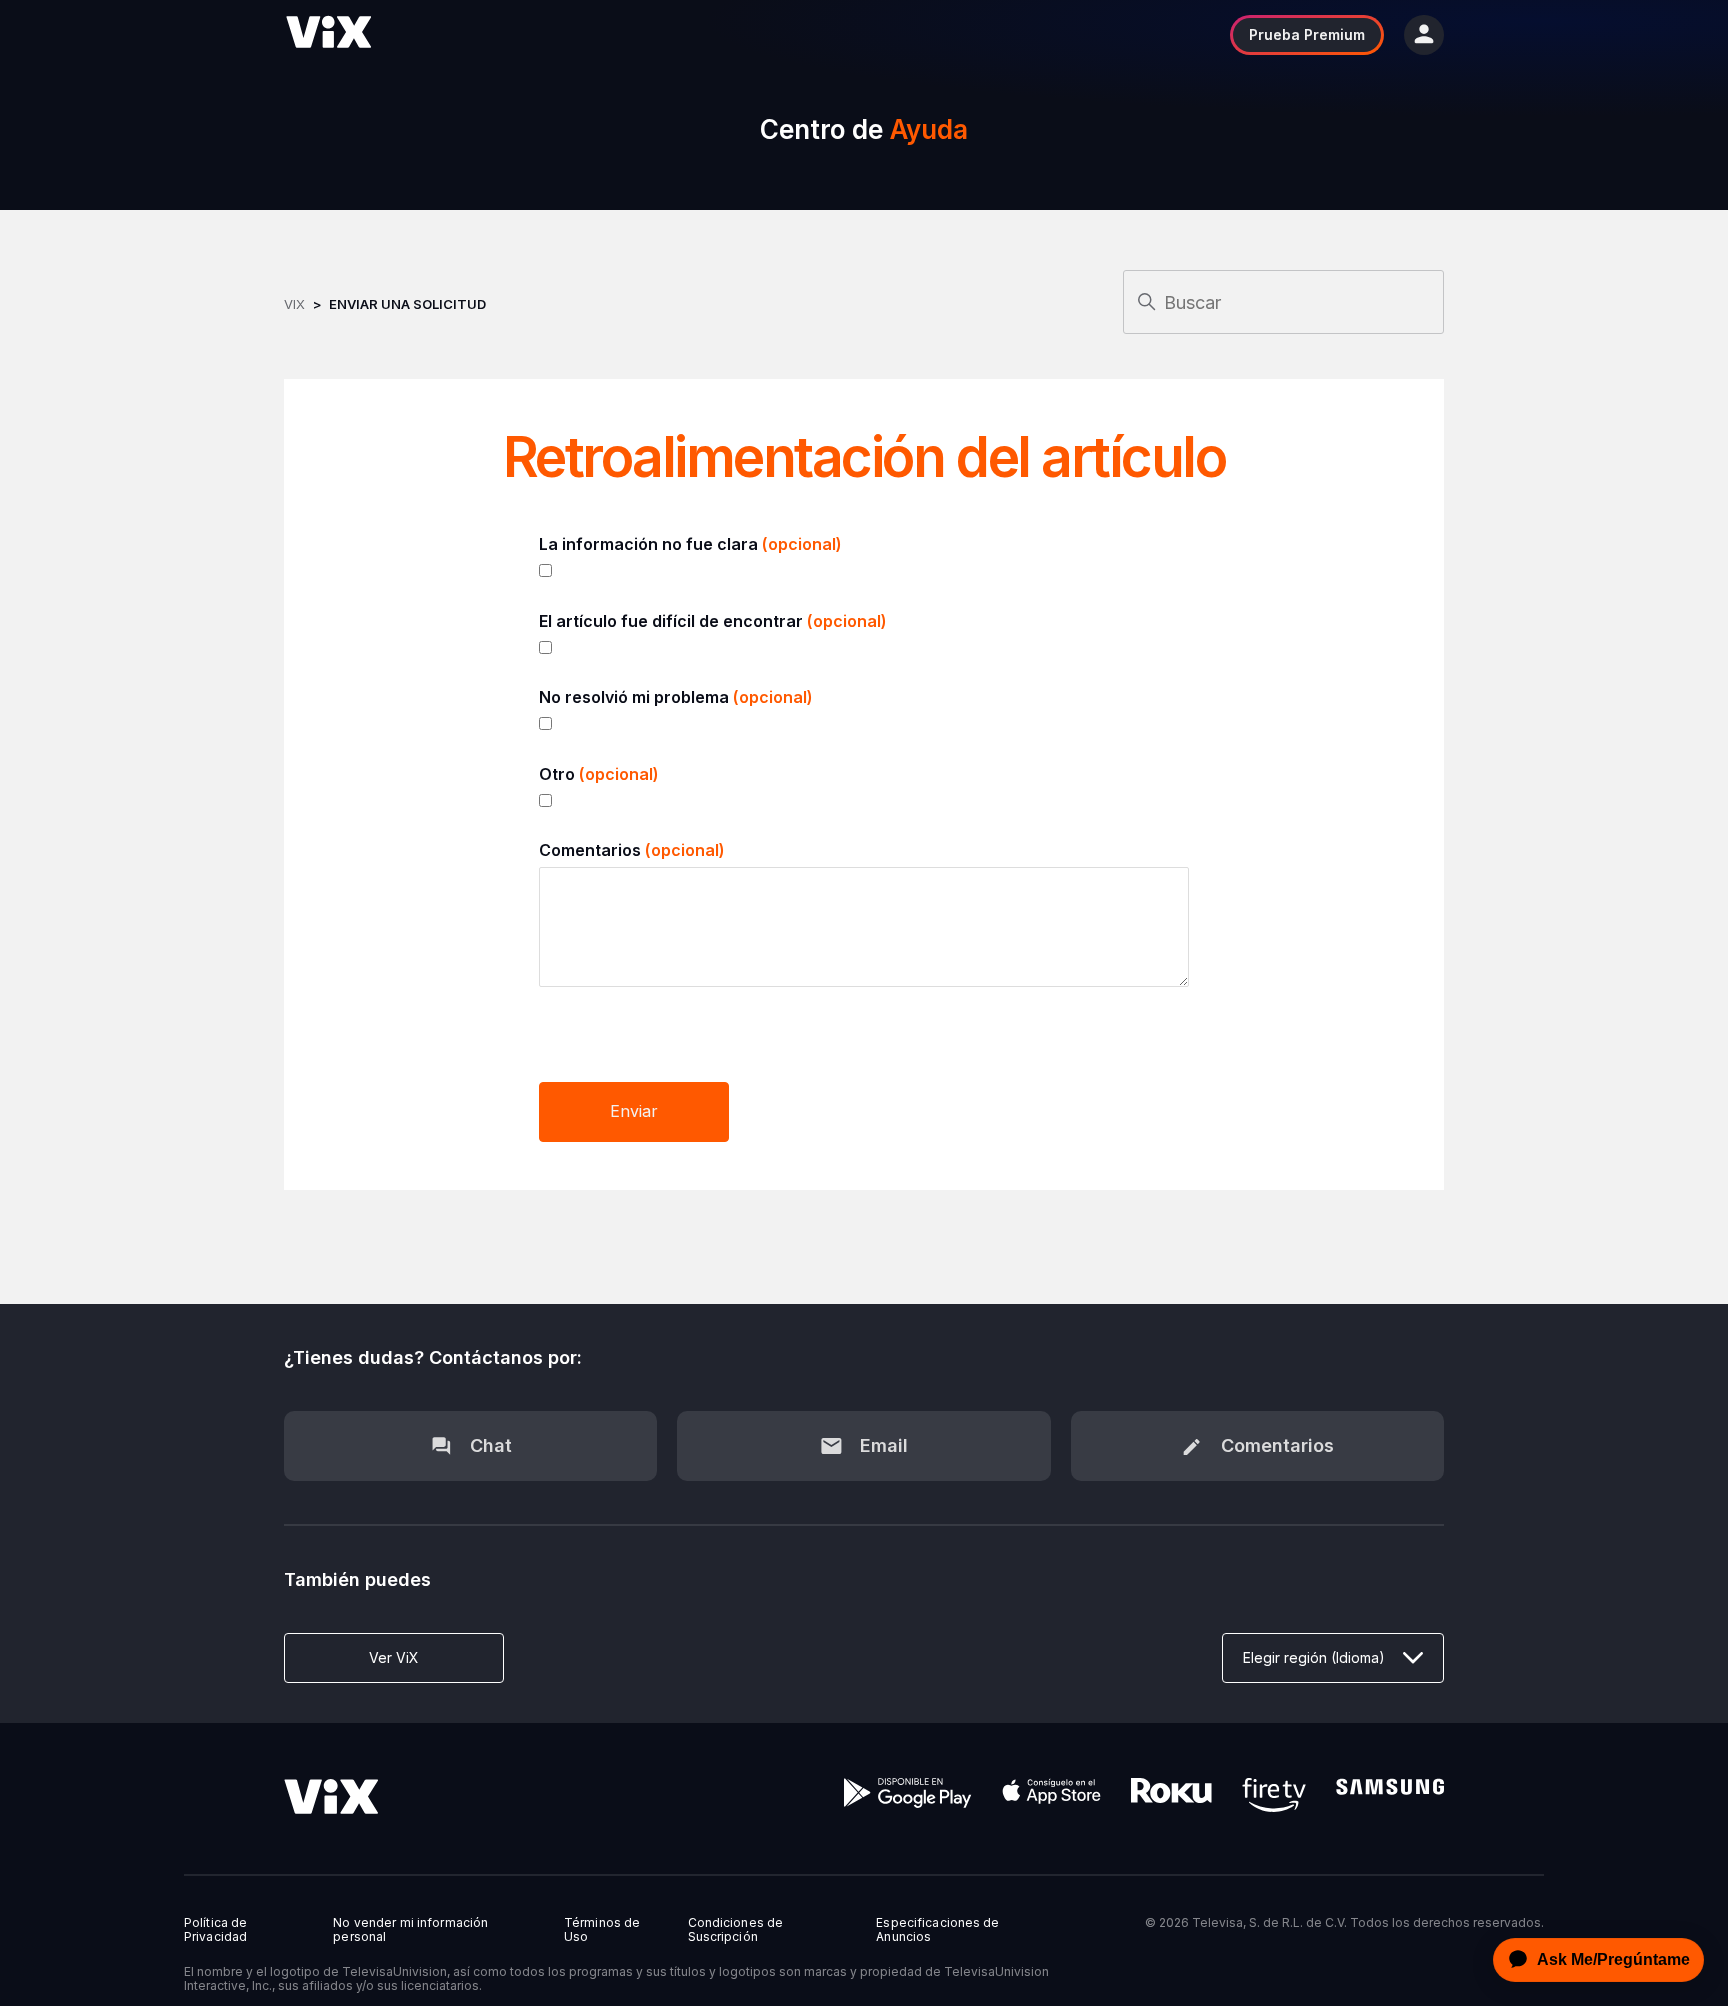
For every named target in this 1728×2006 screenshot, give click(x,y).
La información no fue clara (690, 544)
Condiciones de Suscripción (736, 1930)
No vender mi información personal (410, 1930)
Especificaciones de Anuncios (937, 1930)
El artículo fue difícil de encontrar (713, 621)
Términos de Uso (602, 1930)
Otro (599, 774)
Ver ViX (394, 1657)
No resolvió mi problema (676, 697)
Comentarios (632, 850)
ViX (294, 304)
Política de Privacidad (215, 1930)
